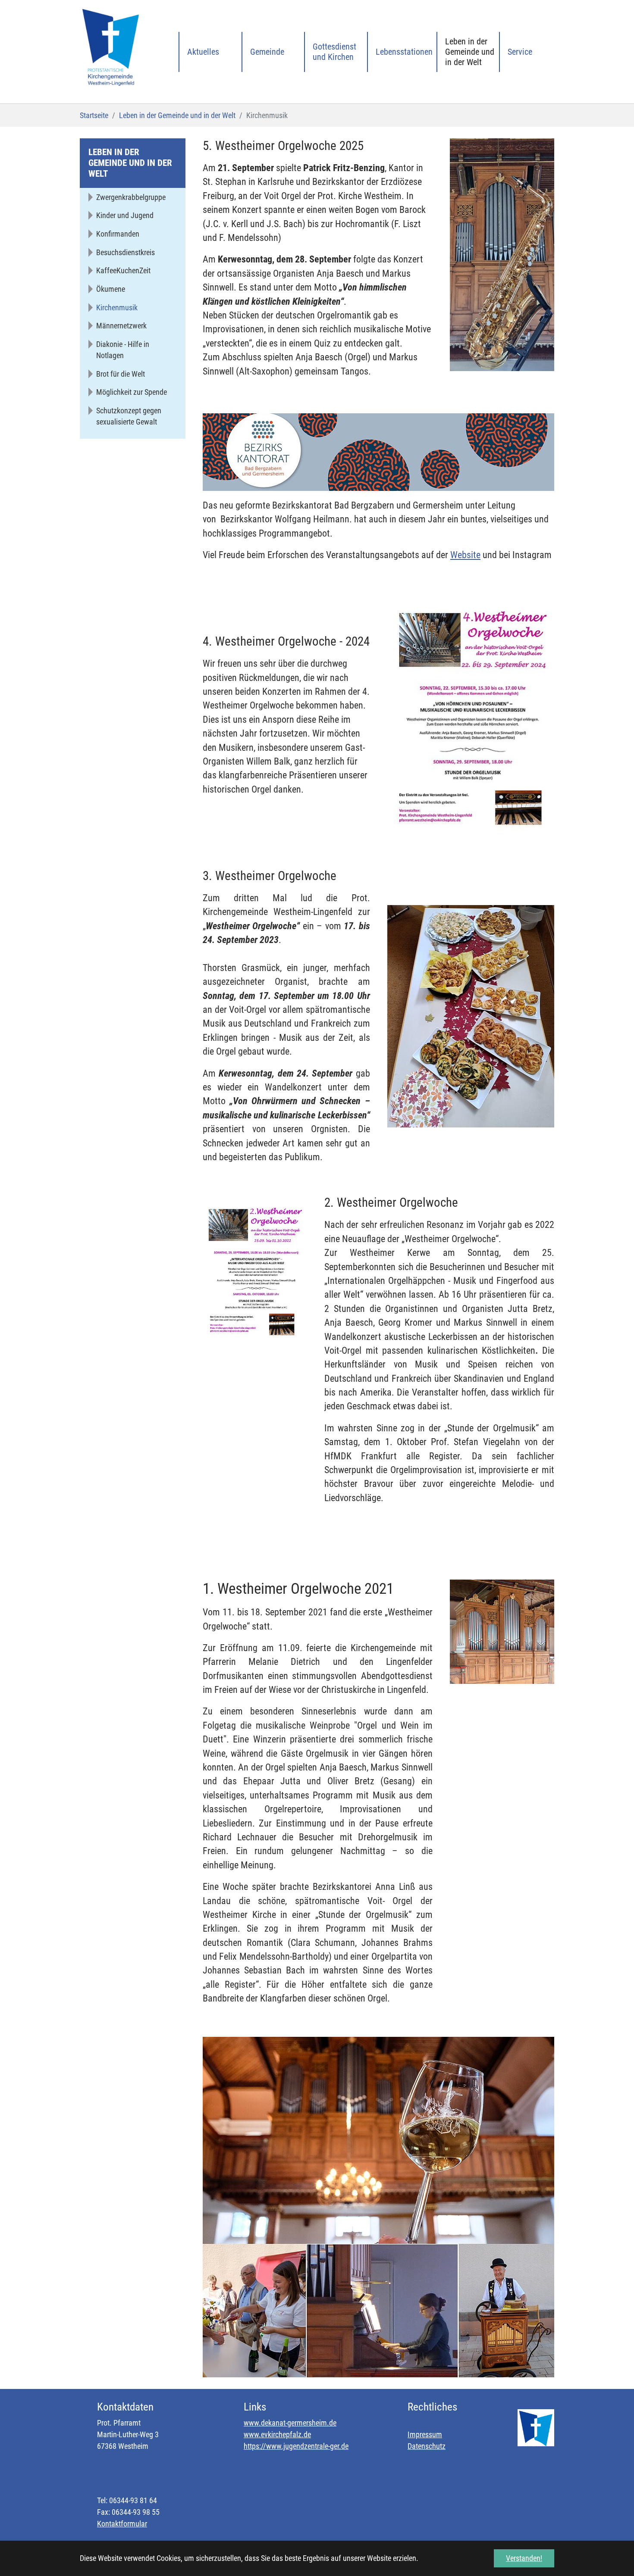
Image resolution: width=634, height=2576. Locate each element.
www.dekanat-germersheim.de (290, 2423)
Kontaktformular (122, 2524)
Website (465, 555)
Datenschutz (427, 2446)
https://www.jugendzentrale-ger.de (296, 2446)
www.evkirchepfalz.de (277, 2434)
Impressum (425, 2434)
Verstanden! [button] (524, 2558)
